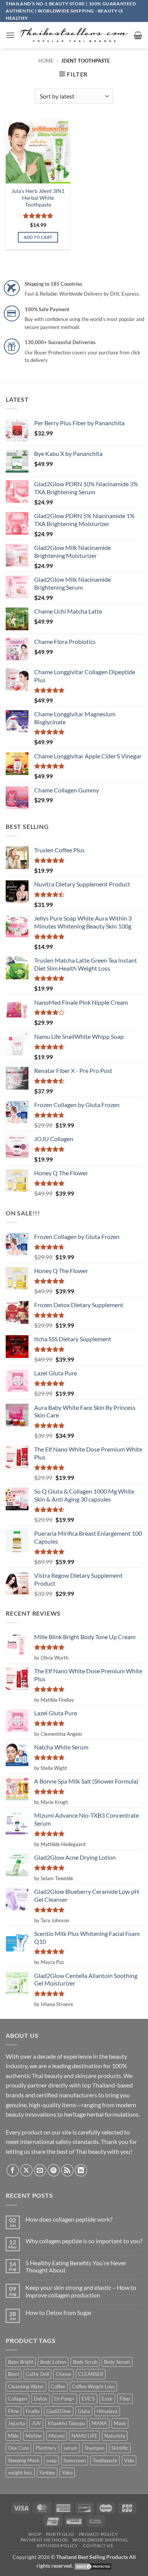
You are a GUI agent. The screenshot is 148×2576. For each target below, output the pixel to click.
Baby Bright (21, 2362)
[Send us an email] (40, 2170)
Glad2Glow (59, 2411)
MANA (99, 2423)
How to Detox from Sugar (59, 2312)
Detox (41, 2399)
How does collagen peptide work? (69, 2219)
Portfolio (60, 2534)
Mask (120, 2423)
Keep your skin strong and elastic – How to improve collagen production (81, 2291)
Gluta (84, 2411)
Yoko (67, 2473)
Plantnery (46, 2448)
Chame (64, 2374)
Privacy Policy (99, 2534)
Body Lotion (53, 2362)
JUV (36, 2423)
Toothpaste (105, 2460)
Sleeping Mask (24, 2460)
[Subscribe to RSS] (67, 2170)
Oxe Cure (18, 2448)
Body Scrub (85, 2362)
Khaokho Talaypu (66, 2423)
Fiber (125, 2399)
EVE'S (88, 2399)
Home (46, 61)
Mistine (34, 2436)
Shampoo (94, 2448)
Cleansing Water (26, 2387)
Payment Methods (44, 2540)
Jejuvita (17, 2423)
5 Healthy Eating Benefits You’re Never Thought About (76, 2266)
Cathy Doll (37, 2374)
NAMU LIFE (84, 2436)
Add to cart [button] (38, 237)
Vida (129, 2460)
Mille (13, 2436)
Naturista (115, 2436)
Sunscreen (75, 2460)
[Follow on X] (26, 2170)
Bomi (13, 2374)
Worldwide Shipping (100, 2540)
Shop (35, 2534)
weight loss (20, 2473)
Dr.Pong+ (65, 2399)
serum (71, 2448)
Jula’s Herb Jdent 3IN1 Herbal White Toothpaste (38, 198)
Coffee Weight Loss (93, 2387)
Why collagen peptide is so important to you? (84, 2241)
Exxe (107, 2399)
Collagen (17, 2399)
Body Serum (117, 2362)
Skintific (120, 2448)
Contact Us (98, 2545)
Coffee (58, 2387)
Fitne (13, 2411)
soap (51, 2460)
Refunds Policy (57, 2545)
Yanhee (47, 2473)
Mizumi (57, 2436)
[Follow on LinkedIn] (81, 2170)
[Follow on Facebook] (13, 2170)
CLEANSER (91, 2374)
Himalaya (107, 2411)
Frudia (33, 2411)
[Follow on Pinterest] (54, 2170)
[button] (10, 35)
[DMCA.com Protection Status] (93, 2566)
